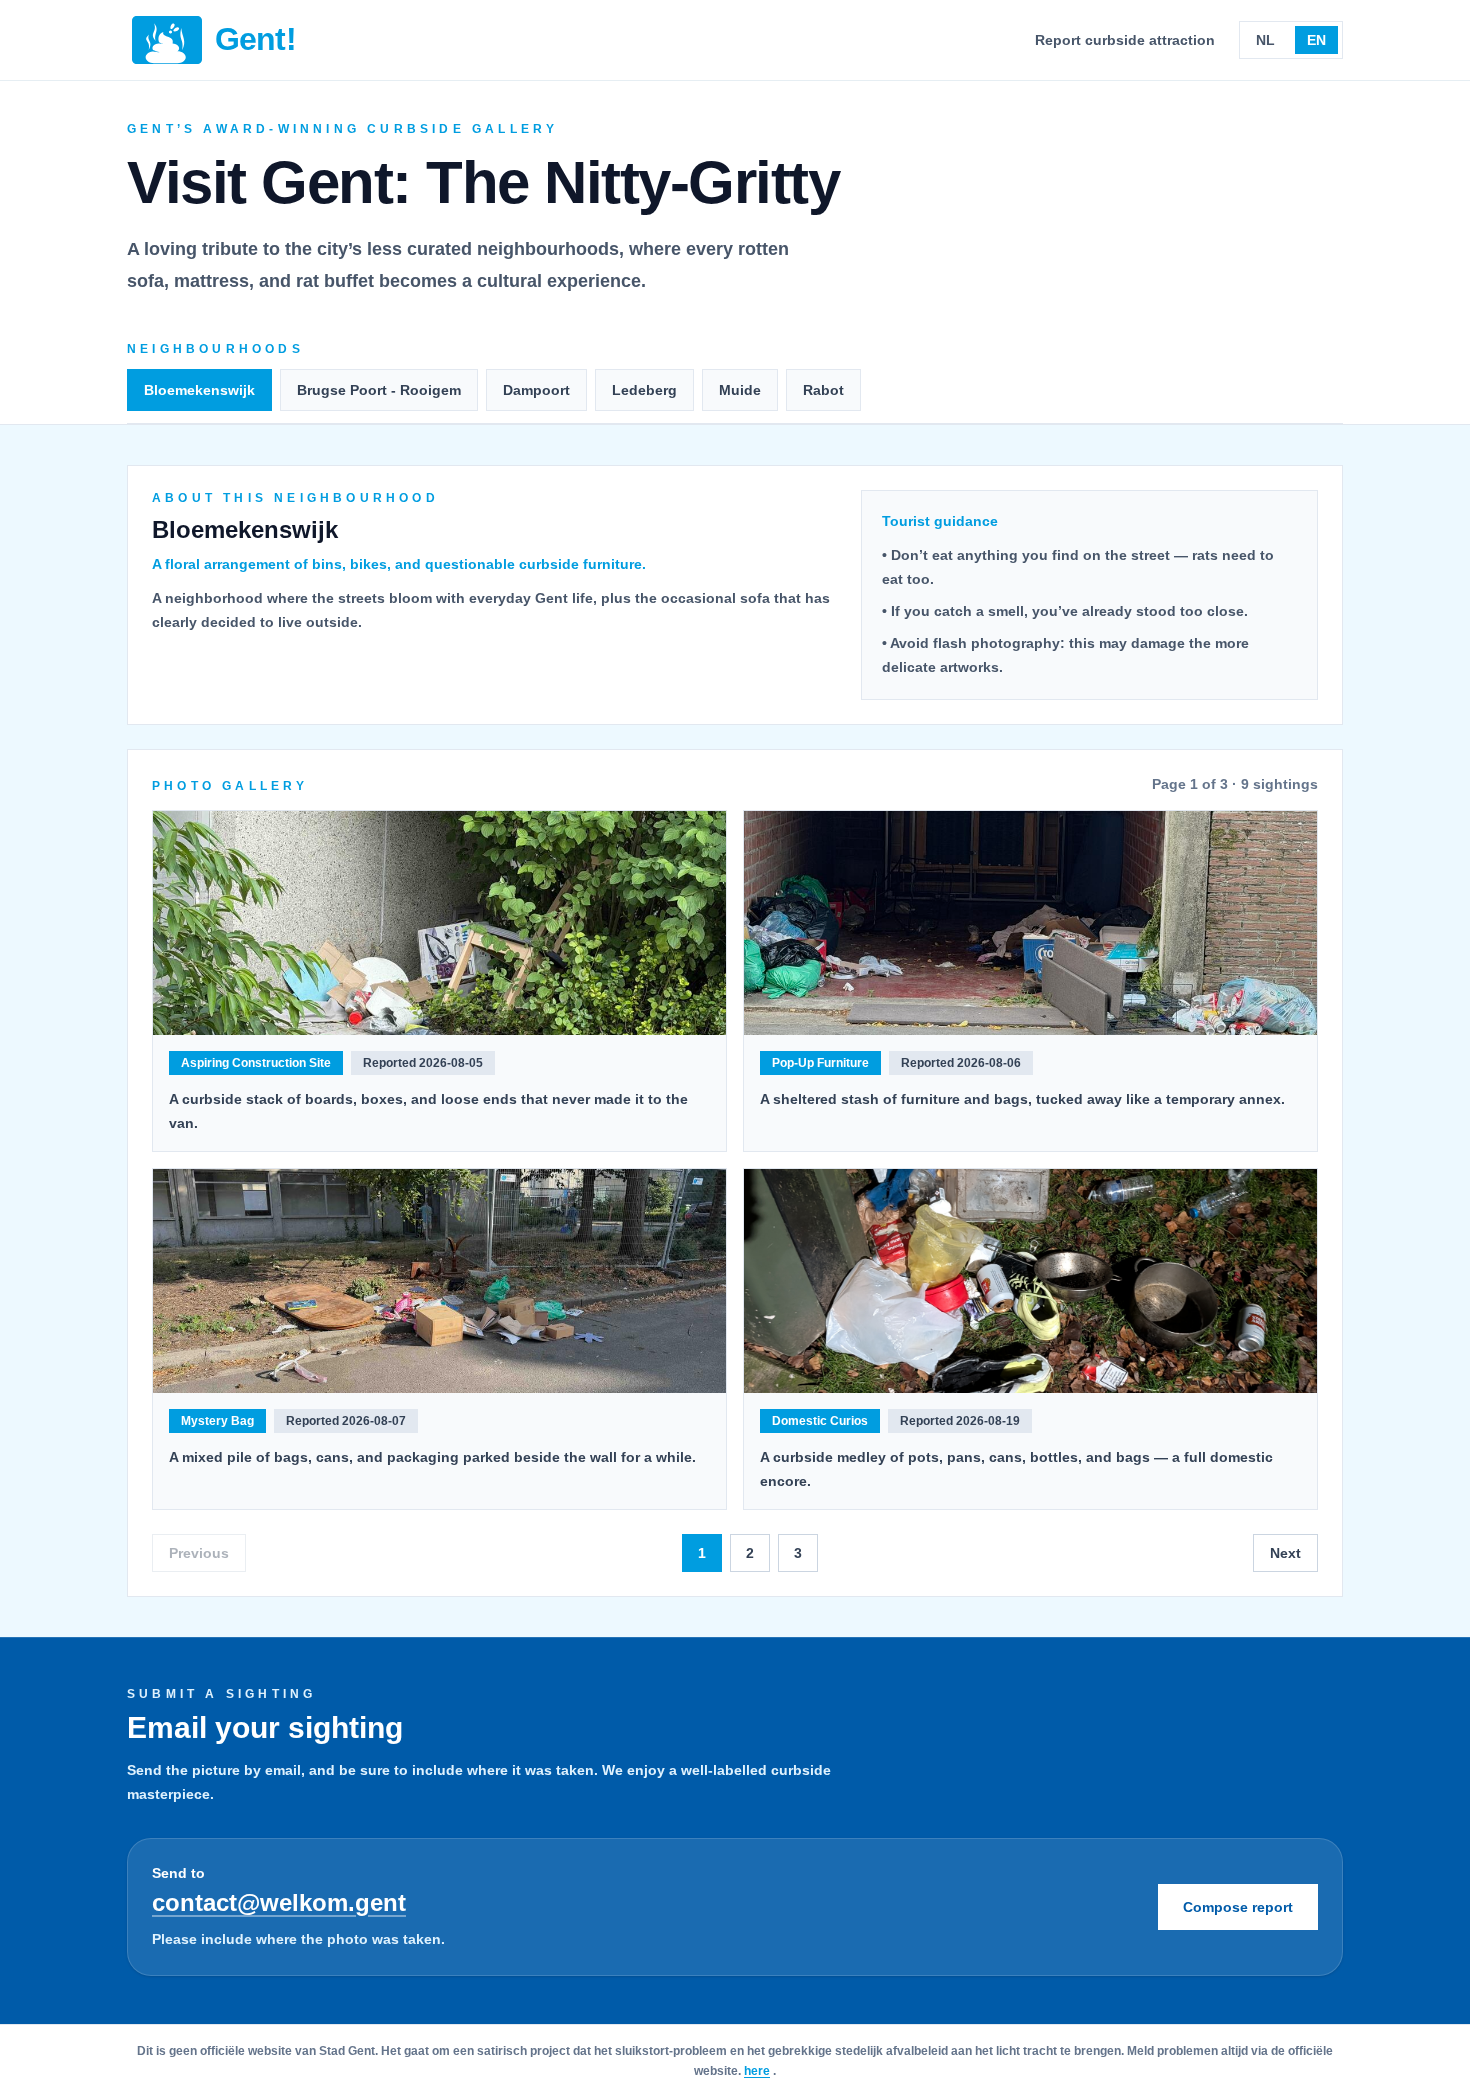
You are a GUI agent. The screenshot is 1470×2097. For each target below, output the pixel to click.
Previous (199, 1553)
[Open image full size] (439, 923)
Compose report (1238, 1907)
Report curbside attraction (1125, 40)
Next (1285, 1553)
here (757, 2071)
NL (1265, 40)
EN (1316, 40)
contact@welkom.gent (279, 1902)
